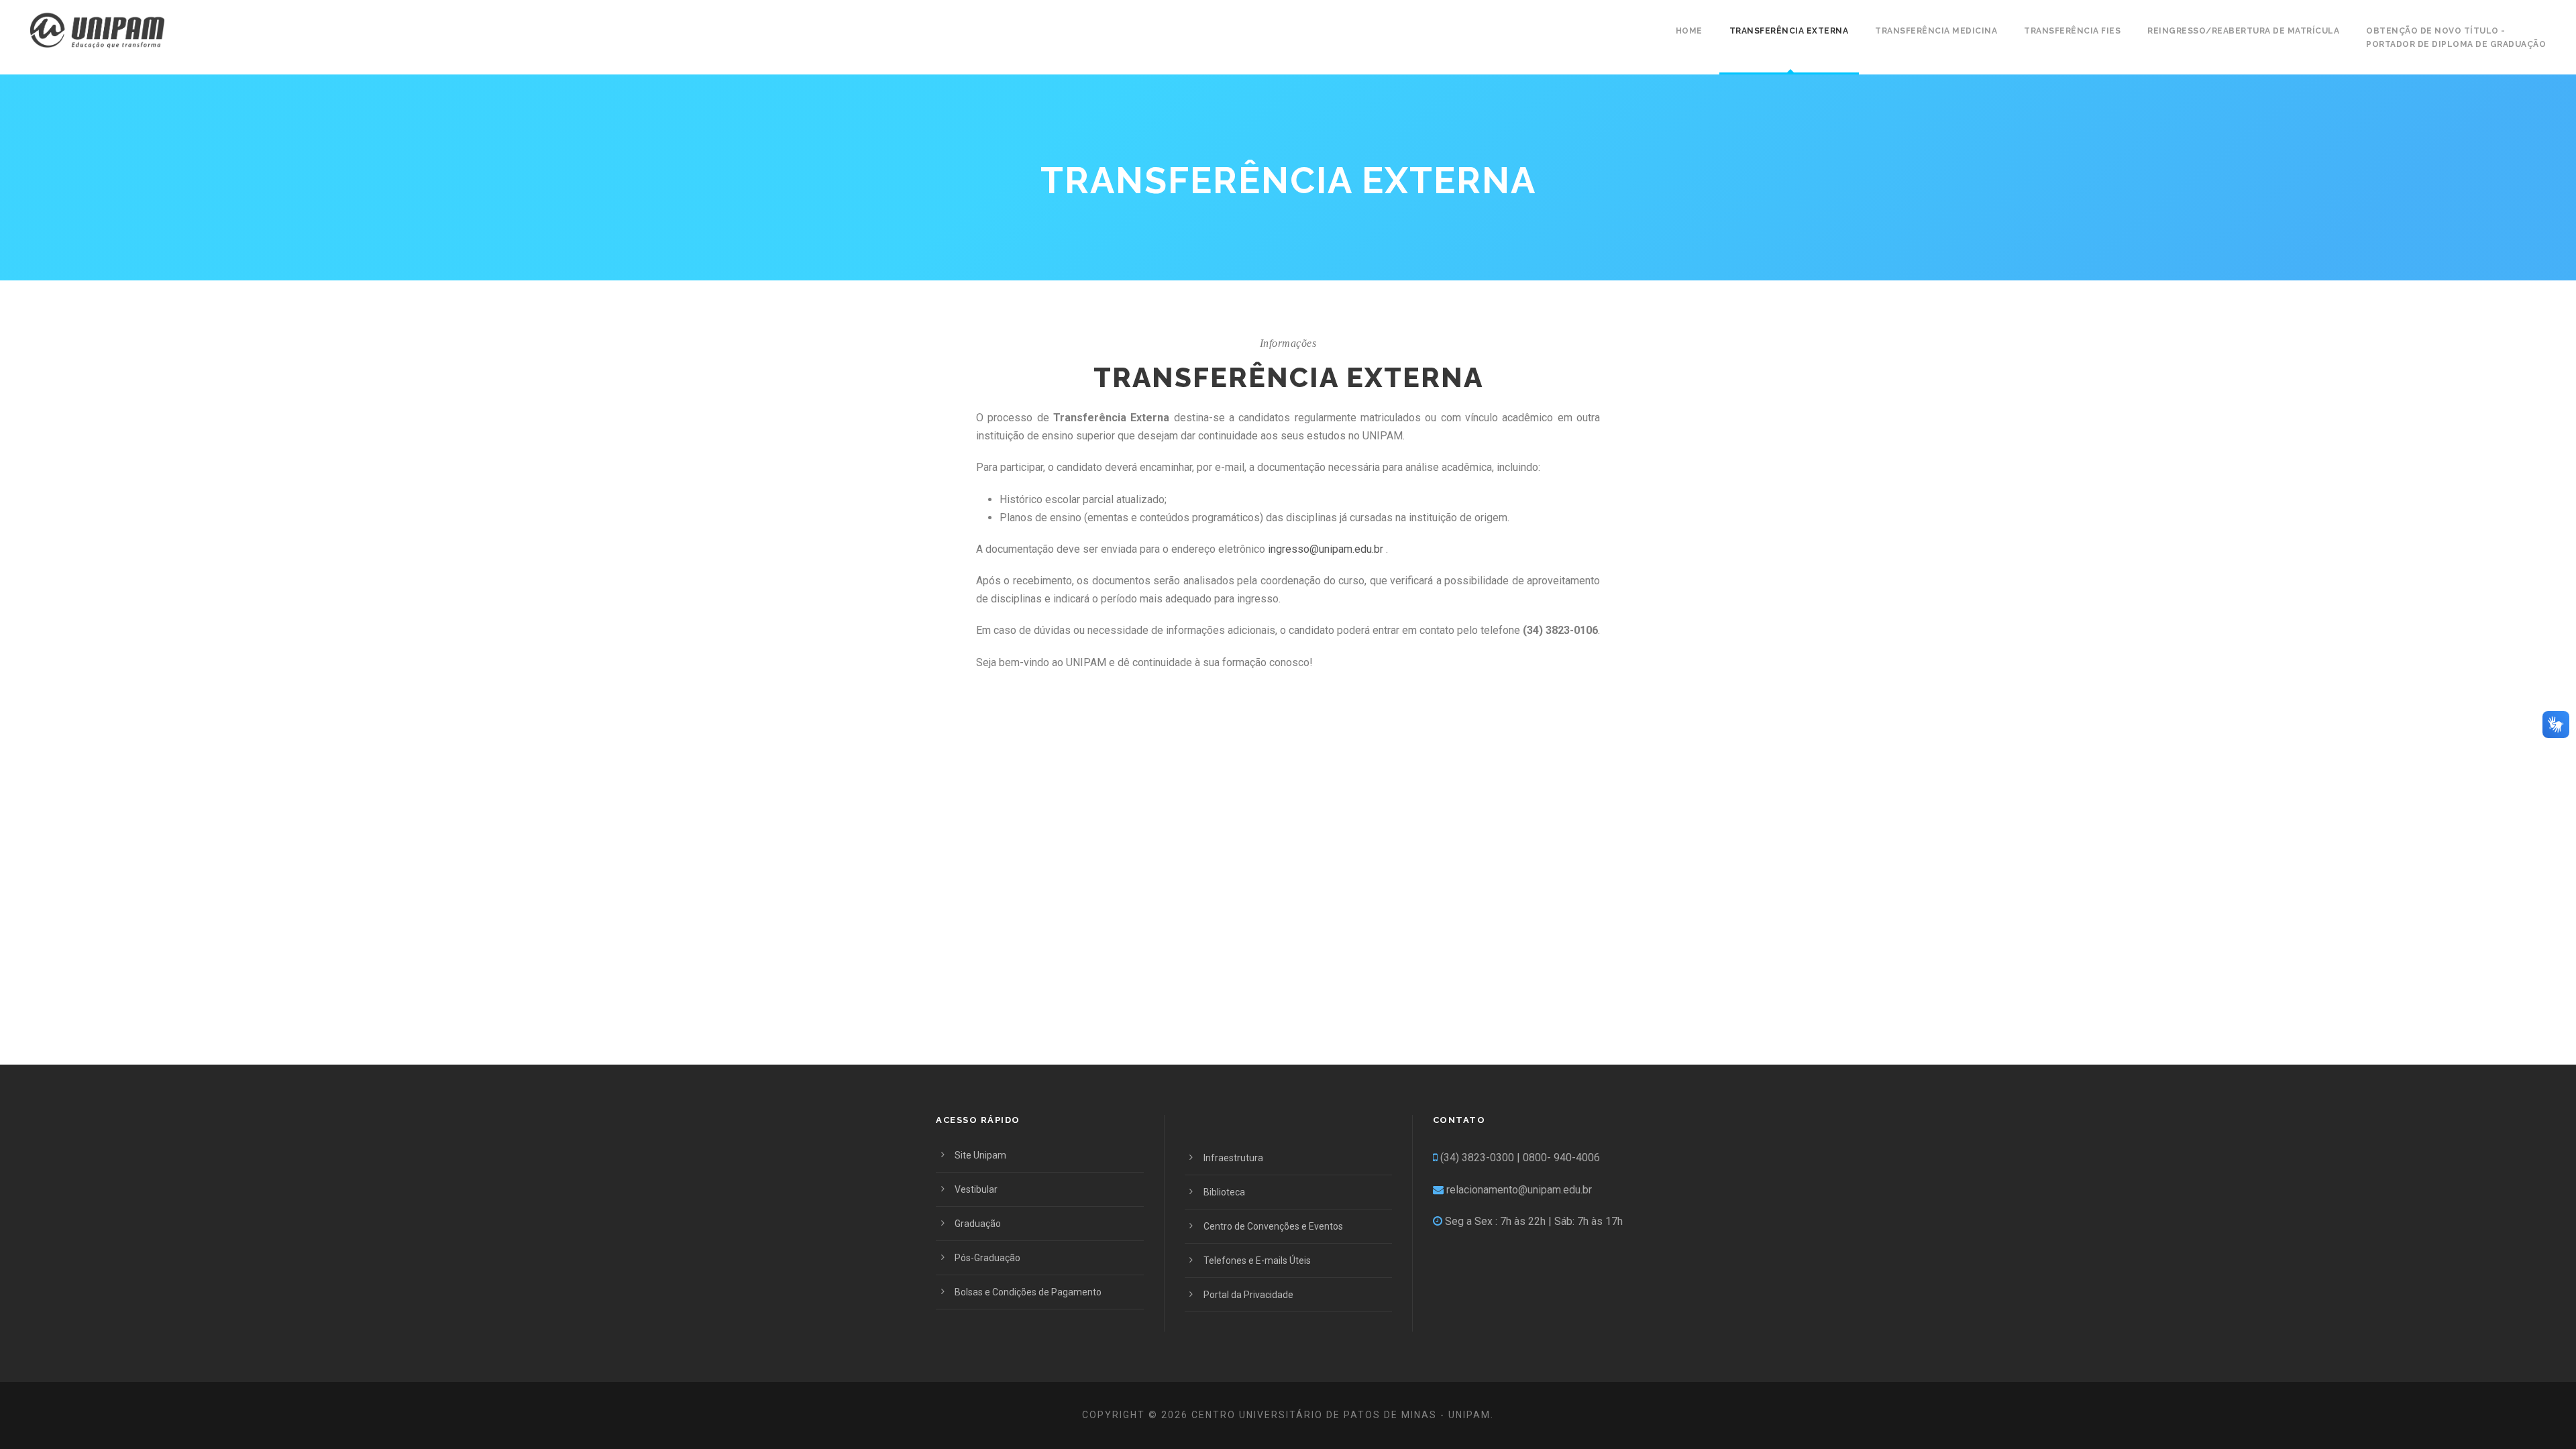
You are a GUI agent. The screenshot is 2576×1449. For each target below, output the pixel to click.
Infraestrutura (1233, 1158)
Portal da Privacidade (1248, 1295)
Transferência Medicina (1936, 31)
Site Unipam (980, 1155)
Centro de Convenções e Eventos (1273, 1226)
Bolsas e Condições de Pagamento (1028, 1292)
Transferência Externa (1789, 31)
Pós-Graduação (987, 1258)
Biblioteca (1224, 1192)
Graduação (978, 1224)
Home (1689, 31)
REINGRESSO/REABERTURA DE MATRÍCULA (2243, 31)
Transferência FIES (2072, 31)
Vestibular (976, 1189)
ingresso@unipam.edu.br (1326, 549)
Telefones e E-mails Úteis (1257, 1260)
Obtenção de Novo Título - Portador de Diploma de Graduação (2456, 38)
